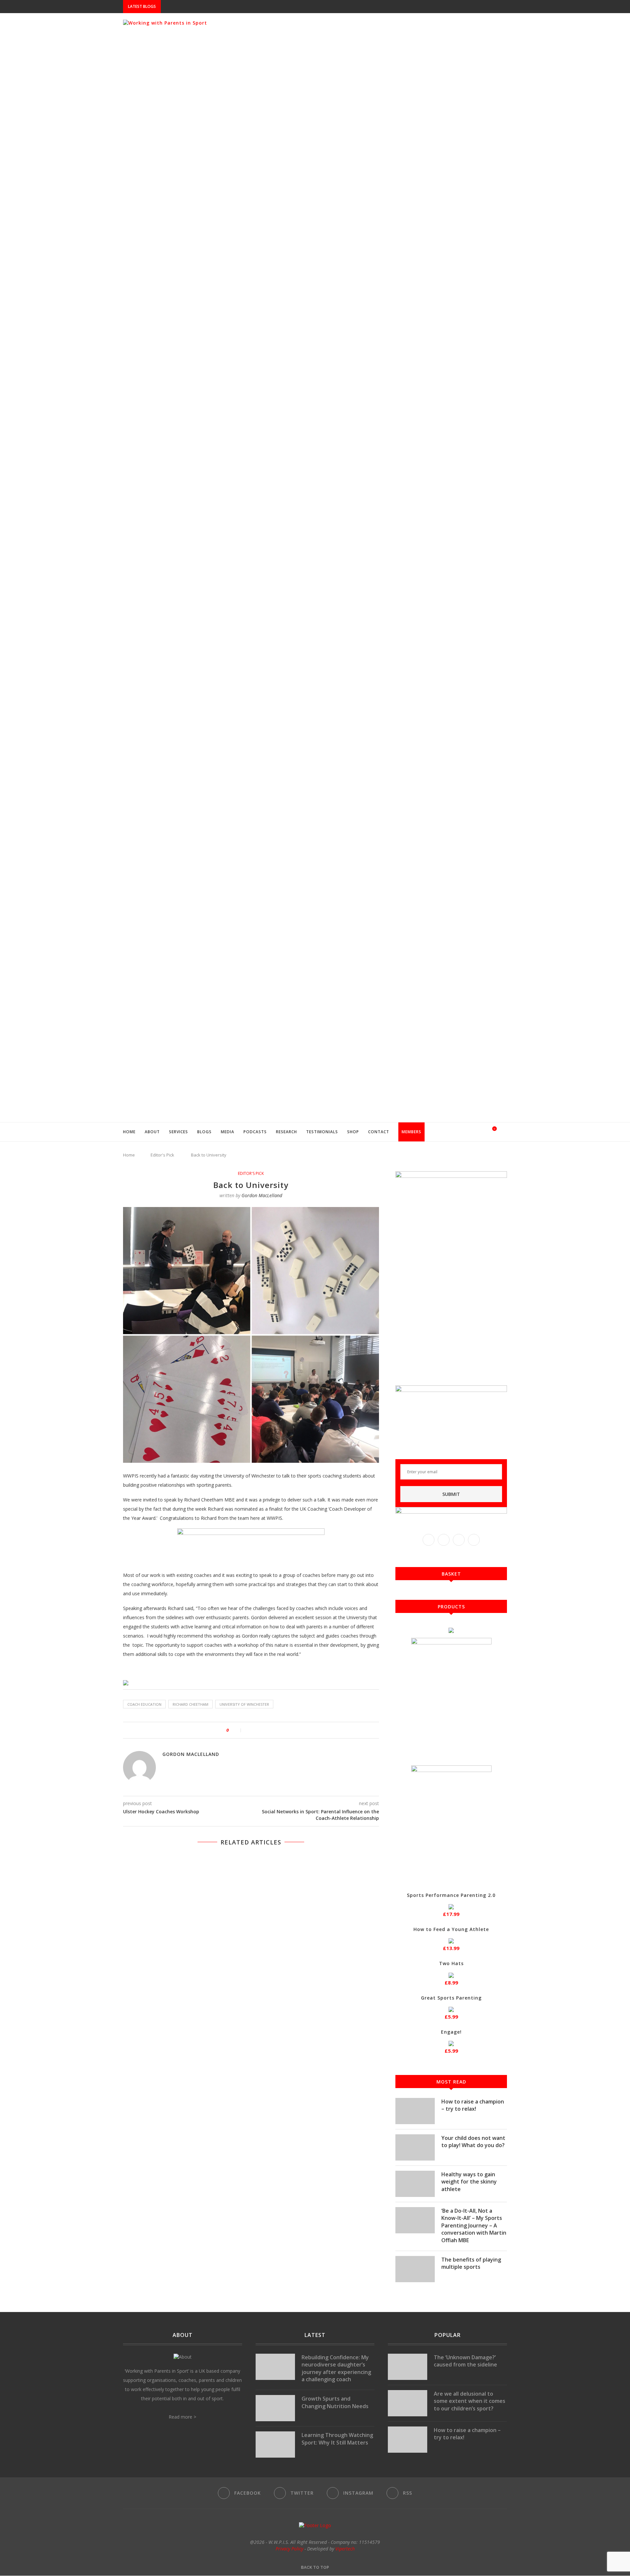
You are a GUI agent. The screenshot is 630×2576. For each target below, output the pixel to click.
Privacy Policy (289, 2549)
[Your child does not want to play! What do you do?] (415, 2147)
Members (411, 1132)
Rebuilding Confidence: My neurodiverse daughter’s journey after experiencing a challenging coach (336, 2368)
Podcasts (255, 1132)
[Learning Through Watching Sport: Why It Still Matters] (275, 2445)
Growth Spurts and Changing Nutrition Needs (335, 2402)
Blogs (204, 1132)
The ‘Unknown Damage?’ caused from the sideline (465, 2361)
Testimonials (322, 1132)
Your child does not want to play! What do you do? (473, 2142)
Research (286, 1132)
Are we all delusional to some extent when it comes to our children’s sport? (470, 2401)
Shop (353, 1132)
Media (228, 1132)
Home (129, 1132)
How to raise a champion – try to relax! (473, 2105)
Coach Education (144, 1704)
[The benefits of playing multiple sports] (415, 2269)
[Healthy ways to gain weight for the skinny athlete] (415, 2184)
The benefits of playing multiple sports (471, 2263)
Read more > (182, 2417)
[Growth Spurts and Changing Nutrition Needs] (275, 2408)
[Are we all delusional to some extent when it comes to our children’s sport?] (408, 2403)
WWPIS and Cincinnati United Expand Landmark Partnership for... (239, 7)
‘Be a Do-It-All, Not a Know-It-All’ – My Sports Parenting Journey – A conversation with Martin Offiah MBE (474, 2225)
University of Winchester (244, 1704)
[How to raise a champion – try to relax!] (415, 2111)
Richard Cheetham (190, 1704)
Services (178, 1132)
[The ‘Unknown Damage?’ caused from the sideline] (408, 2367)
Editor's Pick (162, 1155)
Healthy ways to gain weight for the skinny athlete (469, 2182)
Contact (379, 1132)
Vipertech (345, 2549)
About (152, 1132)
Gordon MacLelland (262, 1195)
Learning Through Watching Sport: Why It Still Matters (337, 2439)
